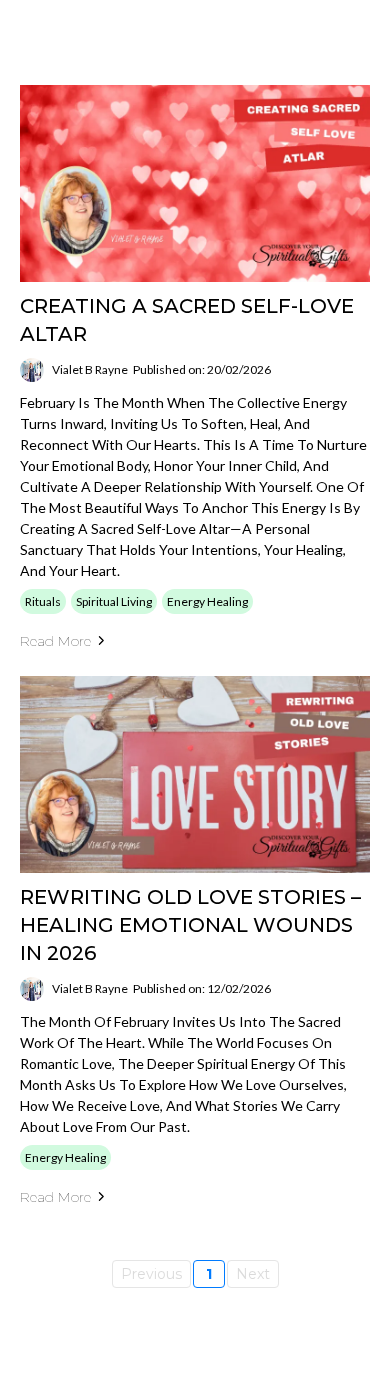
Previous (151, 1274)
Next (253, 1274)
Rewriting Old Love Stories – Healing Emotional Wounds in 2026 (190, 925)
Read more (55, 641)
